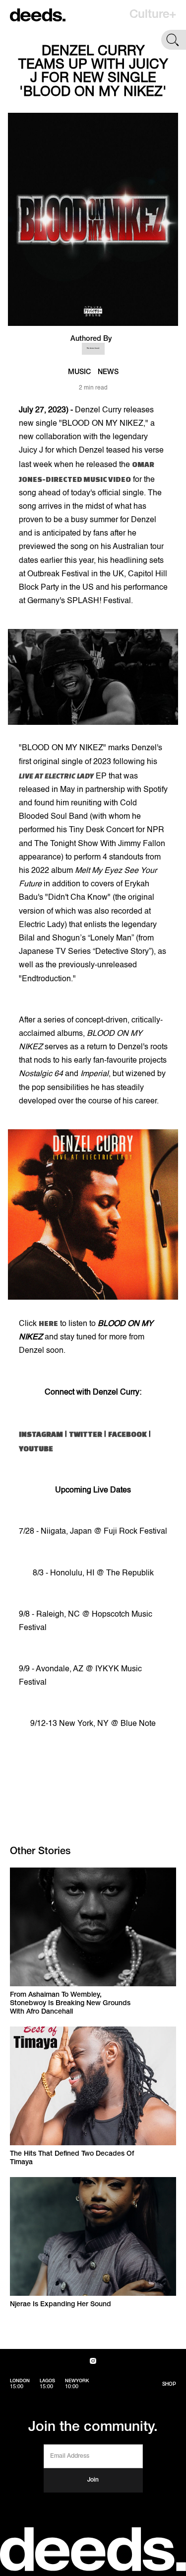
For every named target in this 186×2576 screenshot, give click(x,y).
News (108, 372)
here (48, 1323)
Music (79, 372)
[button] (153, 15)
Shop (169, 2384)
